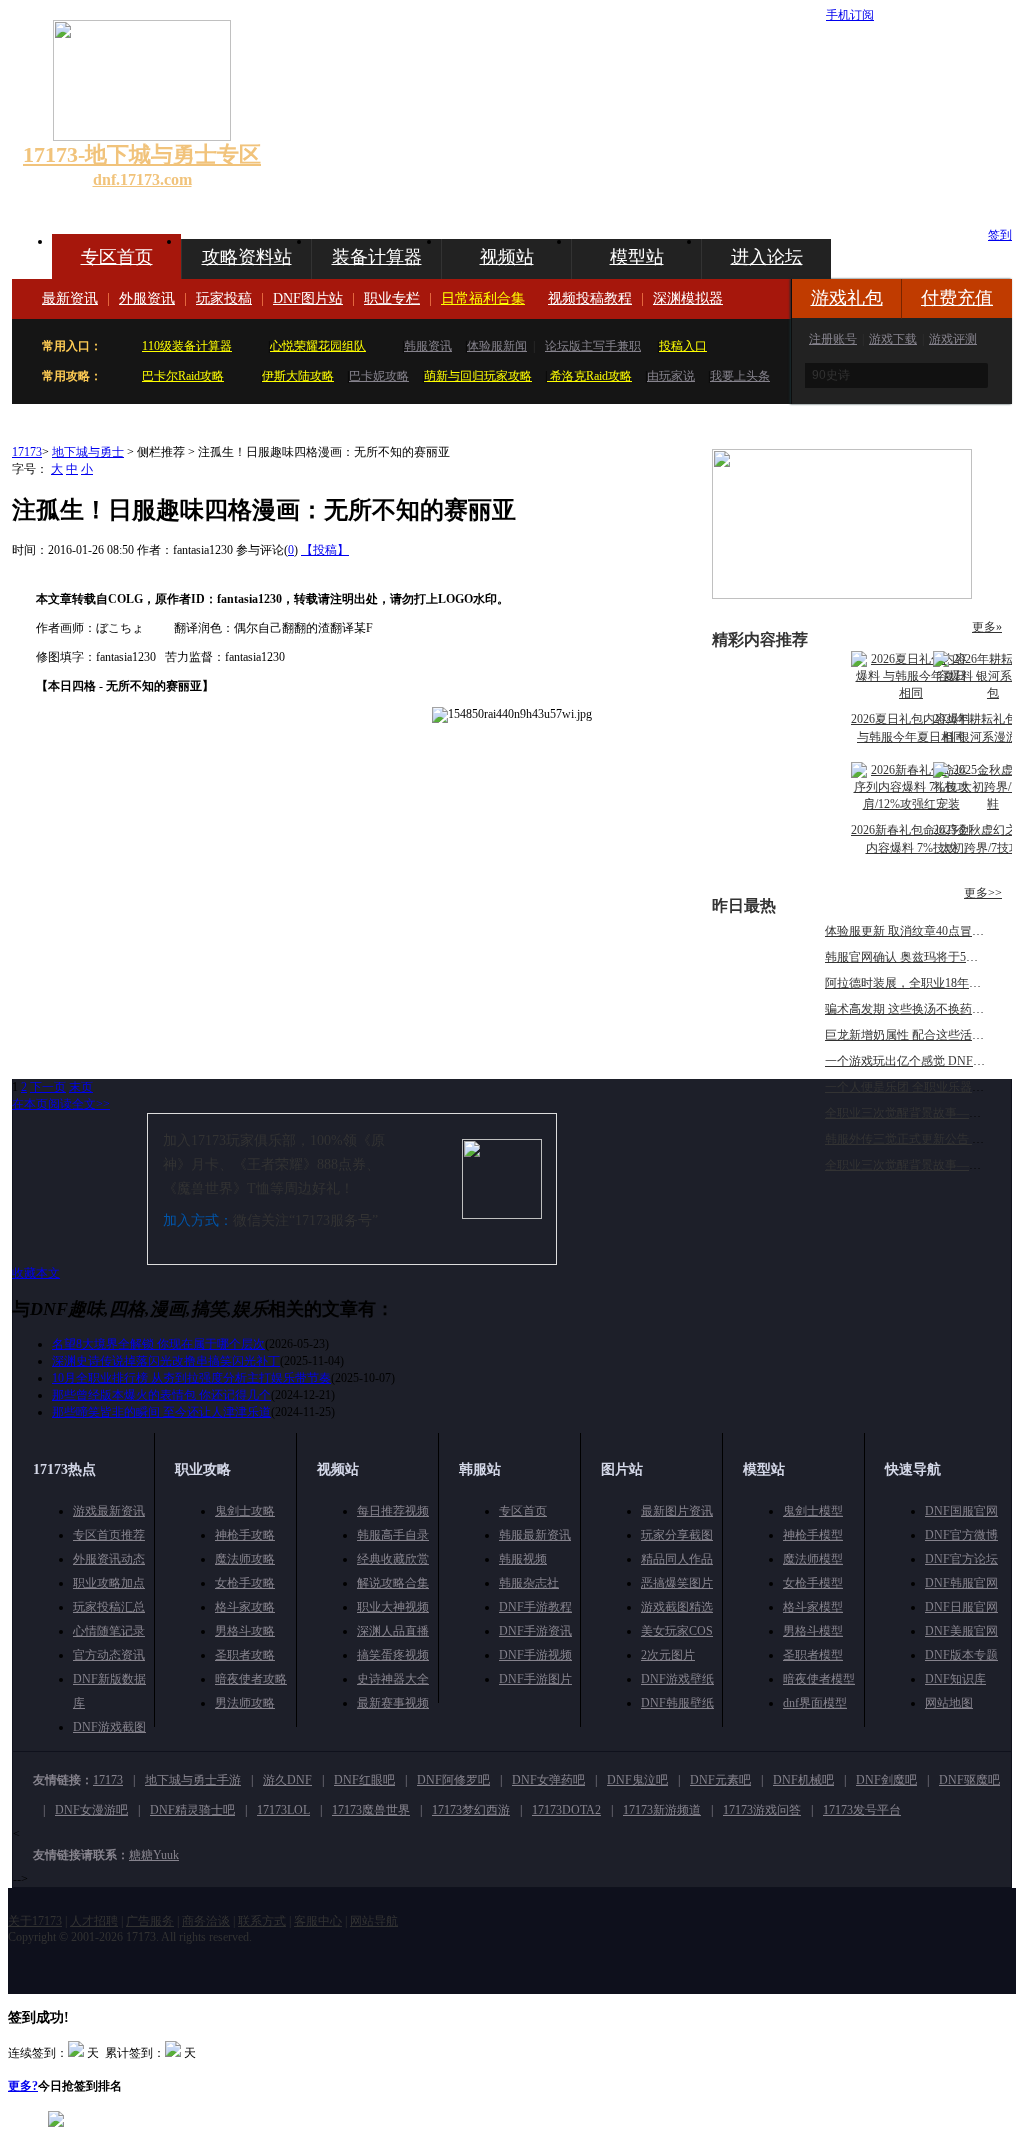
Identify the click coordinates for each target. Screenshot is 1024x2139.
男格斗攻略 (245, 1631)
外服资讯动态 (109, 1559)
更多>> (983, 893)
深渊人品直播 (393, 1631)
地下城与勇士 (88, 452)
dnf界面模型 (815, 1703)
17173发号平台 (862, 1810)
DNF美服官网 (961, 1631)
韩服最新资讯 (535, 1535)
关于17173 (35, 1921)
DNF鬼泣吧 (637, 1780)
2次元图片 (668, 1655)
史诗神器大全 (393, 1679)
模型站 (637, 257)
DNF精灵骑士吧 (192, 1810)
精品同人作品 (677, 1559)
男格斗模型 (813, 1631)
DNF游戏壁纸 (677, 1679)
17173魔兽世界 (371, 1810)
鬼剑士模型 (813, 1511)
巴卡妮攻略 (379, 376)
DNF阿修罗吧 (453, 1780)
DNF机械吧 (803, 1780)
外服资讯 (147, 298)
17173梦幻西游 (471, 1810)
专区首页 (117, 257)
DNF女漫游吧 (91, 1810)
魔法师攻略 (245, 1559)
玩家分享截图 (677, 1535)
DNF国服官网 (961, 1511)
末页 (81, 1087)
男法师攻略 (245, 1703)
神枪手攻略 (245, 1535)
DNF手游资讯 (535, 1631)
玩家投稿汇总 (109, 1607)
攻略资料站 (247, 257)
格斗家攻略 (245, 1607)
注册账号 (833, 339)
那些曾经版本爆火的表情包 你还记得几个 (161, 1395)
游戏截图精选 (677, 1607)
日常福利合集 (483, 298)
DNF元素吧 (720, 1780)
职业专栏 (392, 298)
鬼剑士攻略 (245, 1511)
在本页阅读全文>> (61, 1104)
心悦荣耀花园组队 (318, 346)
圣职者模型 (813, 1655)
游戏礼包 (847, 298)
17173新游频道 (662, 1810)
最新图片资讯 (677, 1511)
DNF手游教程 (535, 1607)
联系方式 (262, 1921)
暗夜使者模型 (819, 1679)
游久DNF (287, 1780)
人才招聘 (94, 1921)
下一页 (48, 1087)
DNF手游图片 (535, 1679)
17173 (27, 452)
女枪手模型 (813, 1583)
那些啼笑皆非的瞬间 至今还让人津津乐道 (161, 1412)
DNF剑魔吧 (886, 1780)
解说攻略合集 (393, 1583)
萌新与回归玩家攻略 (478, 376)
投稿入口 (683, 346)
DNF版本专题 (961, 1655)
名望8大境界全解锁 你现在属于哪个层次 (158, 1344)
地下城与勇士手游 (193, 1780)
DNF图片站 (308, 298)
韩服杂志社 (529, 1583)
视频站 (507, 257)
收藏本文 (36, 1273)
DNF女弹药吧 (548, 1780)
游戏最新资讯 (109, 1511)
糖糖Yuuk (154, 1855)
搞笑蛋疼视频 (393, 1655)
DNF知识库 (955, 1679)
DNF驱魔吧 (969, 1780)
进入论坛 (767, 257)
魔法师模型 (813, 1559)
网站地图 (949, 1703)
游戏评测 (953, 339)
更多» (987, 627)
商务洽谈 (206, 1921)
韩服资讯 (428, 346)
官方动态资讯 (109, 1655)
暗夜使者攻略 (251, 1679)
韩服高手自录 (393, 1535)
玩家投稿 (224, 298)
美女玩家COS (677, 1631)
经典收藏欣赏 (393, 1559)
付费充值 (957, 298)
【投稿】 (325, 550)
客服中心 (318, 1921)
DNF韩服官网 (961, 1583)
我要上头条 (740, 376)
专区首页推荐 (109, 1535)
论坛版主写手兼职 (593, 346)
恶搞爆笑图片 (677, 1583)
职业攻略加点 (109, 1583)
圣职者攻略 (245, 1655)
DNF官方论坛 (961, 1559)
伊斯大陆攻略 (298, 376)
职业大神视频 (393, 1607)
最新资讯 (70, 298)
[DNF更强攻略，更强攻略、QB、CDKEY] (842, 595)
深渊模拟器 (688, 298)
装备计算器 (377, 257)
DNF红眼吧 (364, 1780)
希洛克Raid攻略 (589, 376)
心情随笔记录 (109, 1631)
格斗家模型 (813, 1607)
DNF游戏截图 (109, 1727)
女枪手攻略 (245, 1583)
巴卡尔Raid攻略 (183, 376)
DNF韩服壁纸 (677, 1703)
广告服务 (150, 1921)
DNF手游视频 (535, 1655)
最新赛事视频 (393, 1703)
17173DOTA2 (566, 1810)
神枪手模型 (813, 1535)
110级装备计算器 (187, 346)
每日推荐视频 (393, 1511)
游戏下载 (893, 339)
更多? (23, 2086)
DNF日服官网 (961, 1607)
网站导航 (374, 1921)
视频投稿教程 (590, 298)
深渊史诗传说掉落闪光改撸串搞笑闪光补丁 (166, 1361)
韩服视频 (523, 1559)
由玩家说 (671, 376)
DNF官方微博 (961, 1535)
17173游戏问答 (762, 1810)
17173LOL (283, 1810)
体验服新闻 (497, 346)
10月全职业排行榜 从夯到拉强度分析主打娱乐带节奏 (191, 1378)
